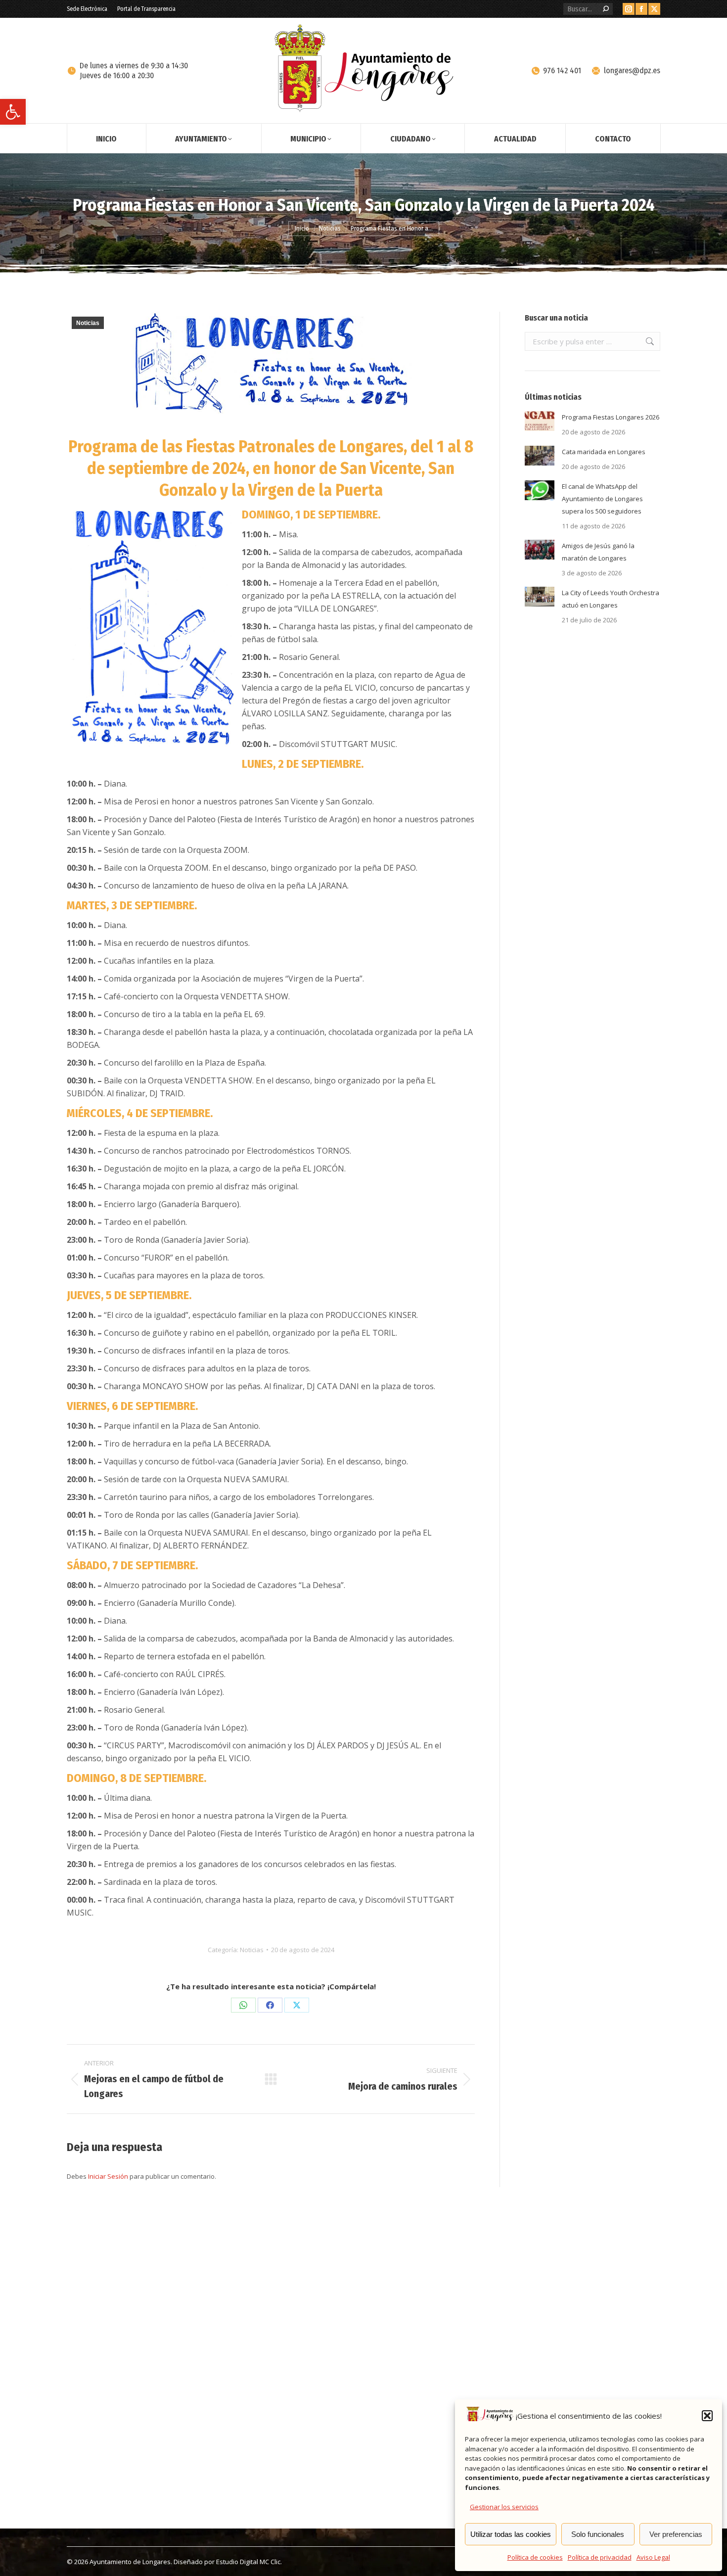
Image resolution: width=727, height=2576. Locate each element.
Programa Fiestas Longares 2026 (611, 417)
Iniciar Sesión (109, 2176)
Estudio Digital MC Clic (248, 2562)
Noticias (88, 323)
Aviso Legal (653, 2557)
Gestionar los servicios (504, 2507)
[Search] (606, 9)
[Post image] (540, 421)
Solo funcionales (598, 2534)
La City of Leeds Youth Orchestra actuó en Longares (611, 599)
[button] (13, 112)
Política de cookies (535, 2557)
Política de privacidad (600, 2557)
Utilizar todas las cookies (511, 2534)
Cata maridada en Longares (604, 452)
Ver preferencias (676, 2534)
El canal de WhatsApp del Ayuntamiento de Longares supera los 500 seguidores (602, 499)
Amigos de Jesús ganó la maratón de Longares (598, 552)
